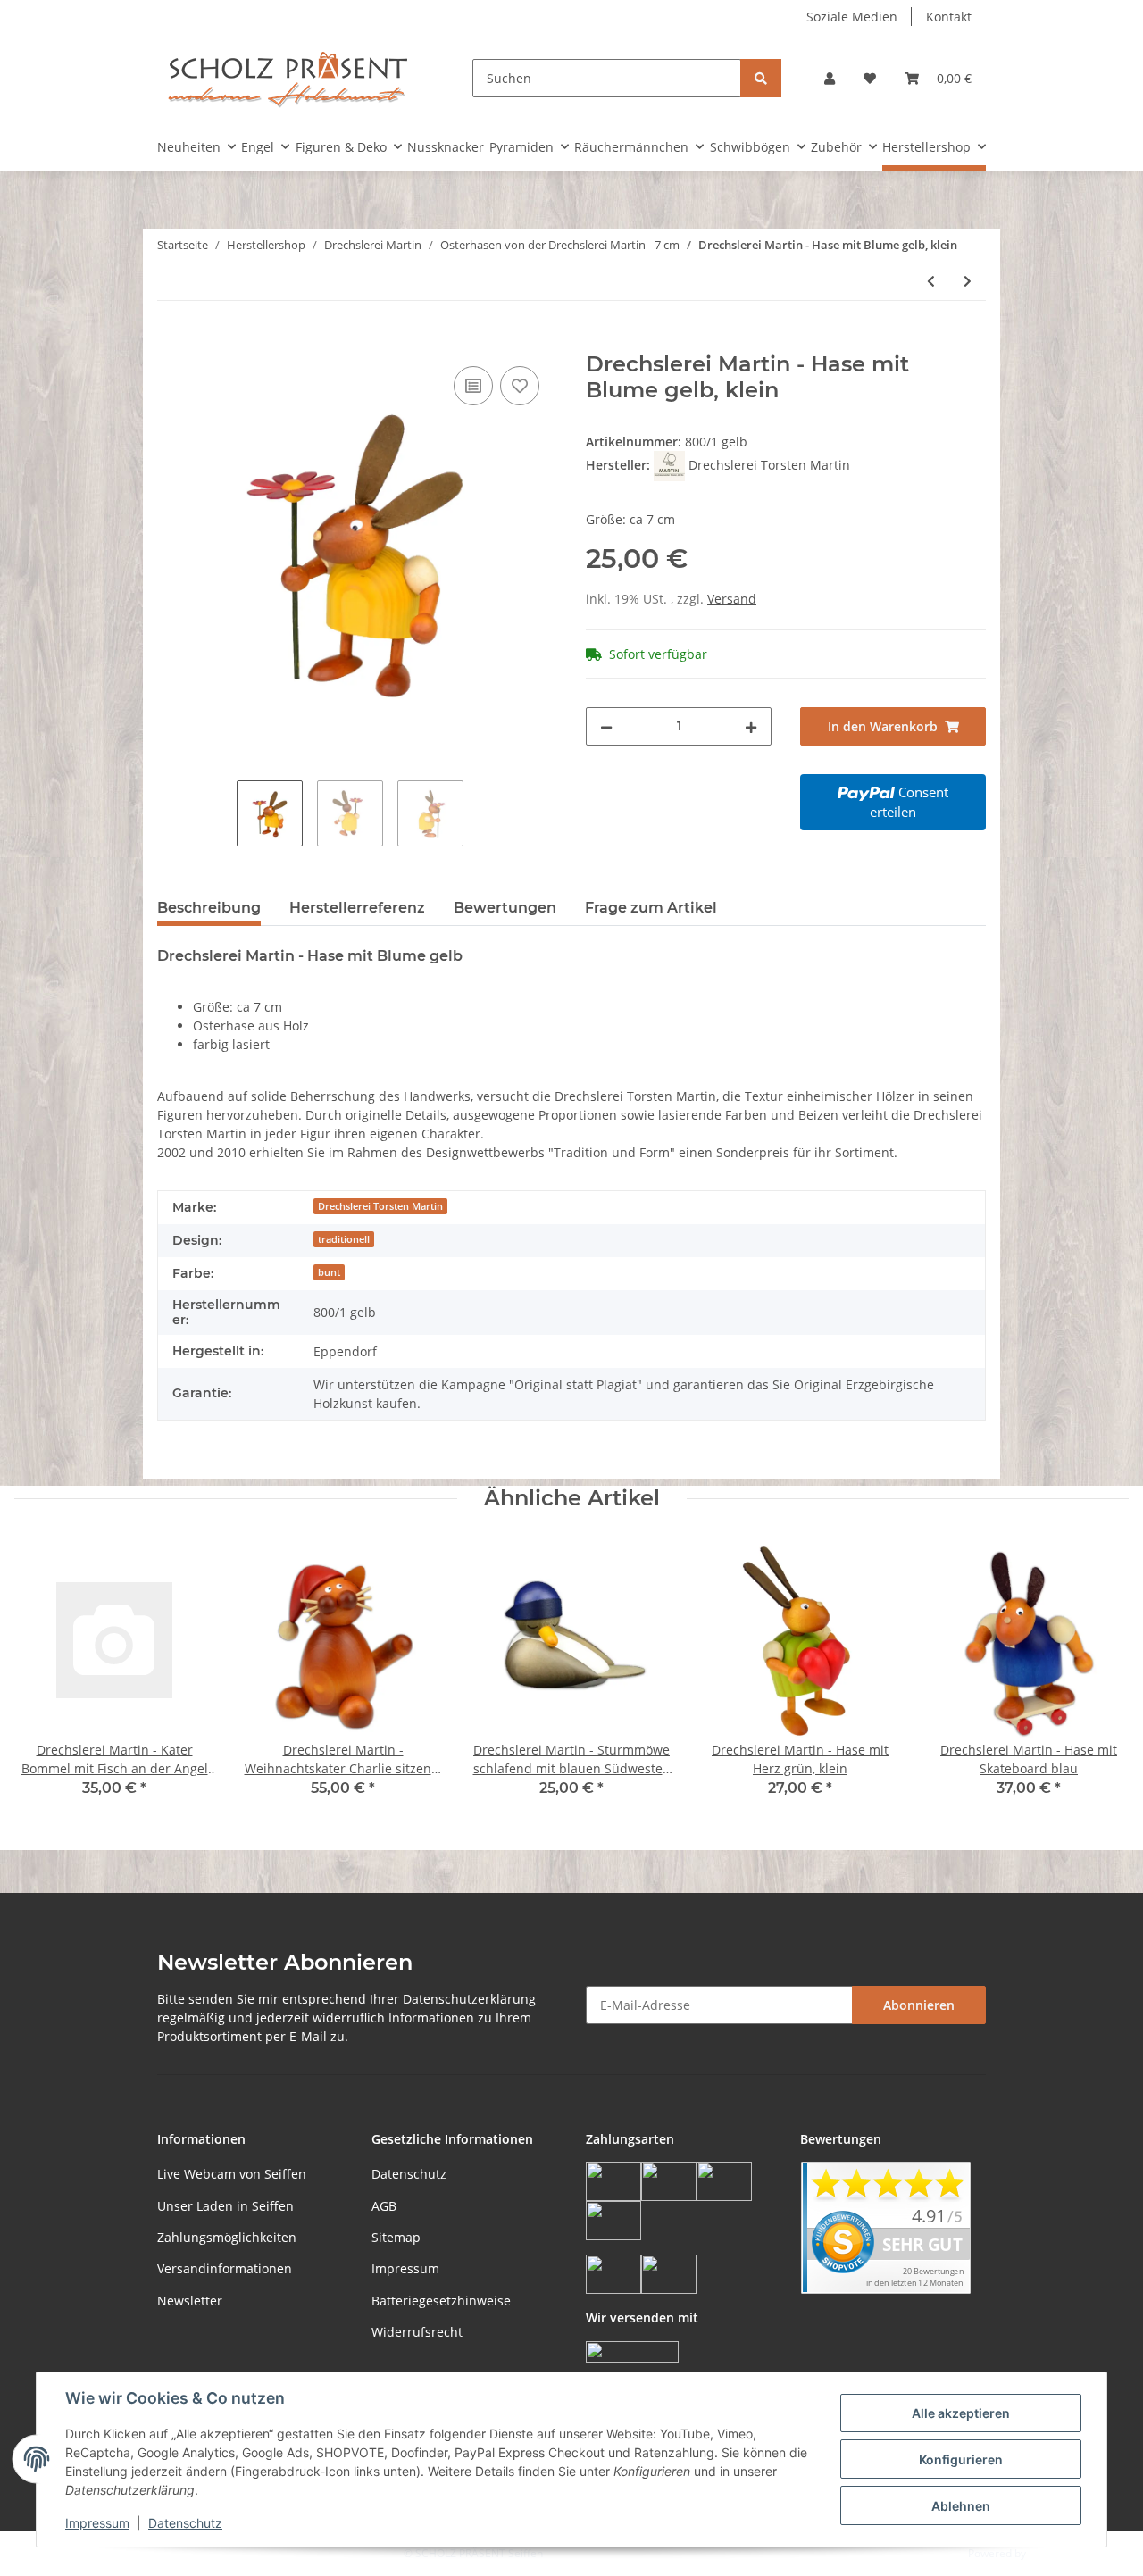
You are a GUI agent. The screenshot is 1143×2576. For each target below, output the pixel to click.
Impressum (405, 2268)
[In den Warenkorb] (171, 342)
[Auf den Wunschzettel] (520, 386)
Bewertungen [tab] (505, 908)
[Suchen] (761, 78)
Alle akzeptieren (961, 2413)
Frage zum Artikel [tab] (651, 908)
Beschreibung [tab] (209, 908)
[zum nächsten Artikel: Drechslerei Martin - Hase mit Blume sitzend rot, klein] (968, 281)
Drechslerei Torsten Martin (380, 1206)
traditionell (344, 1239)
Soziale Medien (852, 17)
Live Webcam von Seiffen (232, 2174)
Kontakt (949, 17)
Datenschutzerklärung (469, 1999)
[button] (830, 78)
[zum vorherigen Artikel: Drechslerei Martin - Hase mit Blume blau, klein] (931, 281)
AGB (384, 2206)
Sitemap (396, 2237)
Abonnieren (919, 2005)
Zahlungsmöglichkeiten (227, 2237)
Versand (732, 599)
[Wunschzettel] (870, 78)
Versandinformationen (225, 2268)
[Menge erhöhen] (751, 726)
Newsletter (190, 2301)
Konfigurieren (961, 2459)
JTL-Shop (1050, 2553)
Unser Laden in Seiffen (225, 2206)
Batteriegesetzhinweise (441, 2301)
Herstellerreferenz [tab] (357, 908)
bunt (329, 1272)
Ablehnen (961, 2506)
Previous (44, 1680)
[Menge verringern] (606, 726)
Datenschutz (409, 2174)
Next (1100, 1680)
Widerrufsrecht (417, 2332)
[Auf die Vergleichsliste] (473, 386)
